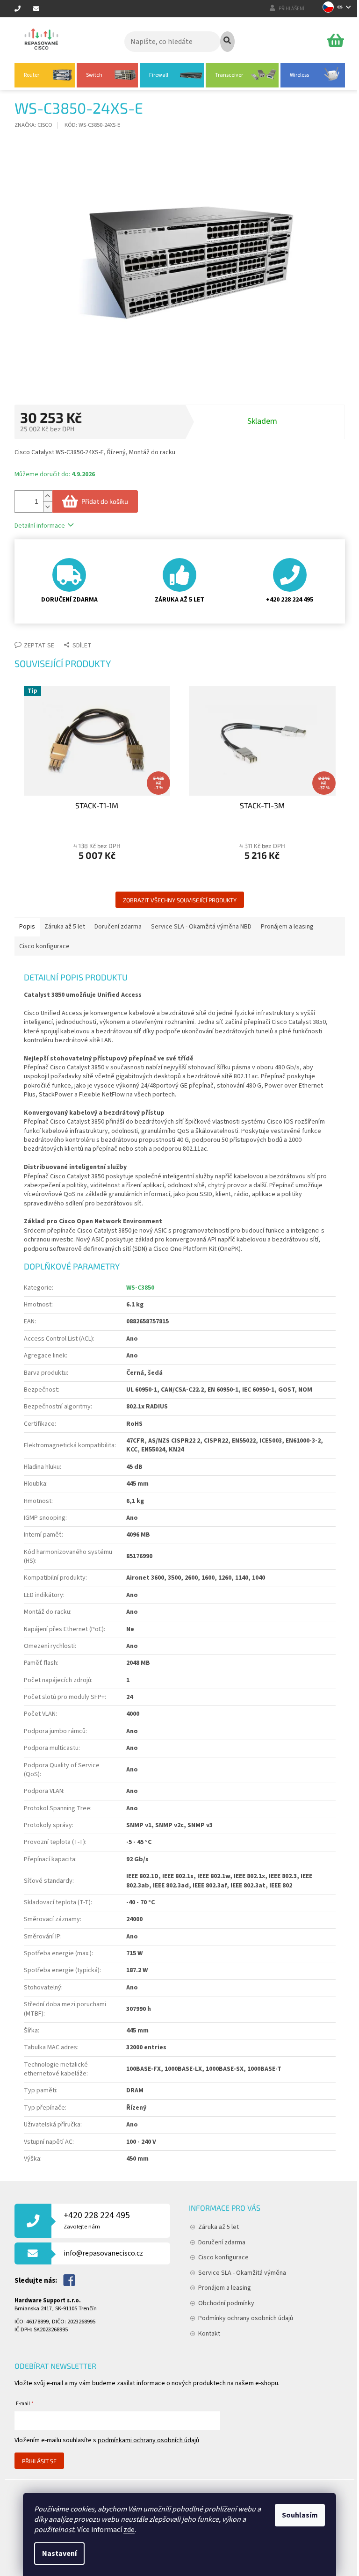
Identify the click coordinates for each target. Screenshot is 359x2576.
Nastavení (59, 2554)
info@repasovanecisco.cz (103, 2253)
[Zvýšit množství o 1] (48, 496)
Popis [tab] (27, 927)
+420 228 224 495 (97, 2220)
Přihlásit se (39, 2461)
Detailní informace (40, 526)
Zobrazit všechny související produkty (180, 900)
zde (129, 2530)
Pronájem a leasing (225, 2288)
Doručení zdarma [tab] (118, 927)
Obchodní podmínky (226, 2303)
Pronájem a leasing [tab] (287, 927)
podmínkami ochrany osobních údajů (148, 2440)
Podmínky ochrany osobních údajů (246, 2318)
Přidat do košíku (105, 501)
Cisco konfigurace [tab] (44, 946)
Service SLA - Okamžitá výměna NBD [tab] (201, 927)
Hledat (227, 42)
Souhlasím (300, 2515)
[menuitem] (45, 75)
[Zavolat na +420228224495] (24, 9)
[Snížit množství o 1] (48, 507)
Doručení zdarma (222, 2242)
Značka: (33, 125)
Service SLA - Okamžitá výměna (242, 2273)
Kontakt (209, 2334)
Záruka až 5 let (219, 2227)
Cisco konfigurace (223, 2257)
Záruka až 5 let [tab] (65, 927)
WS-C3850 (140, 1288)
